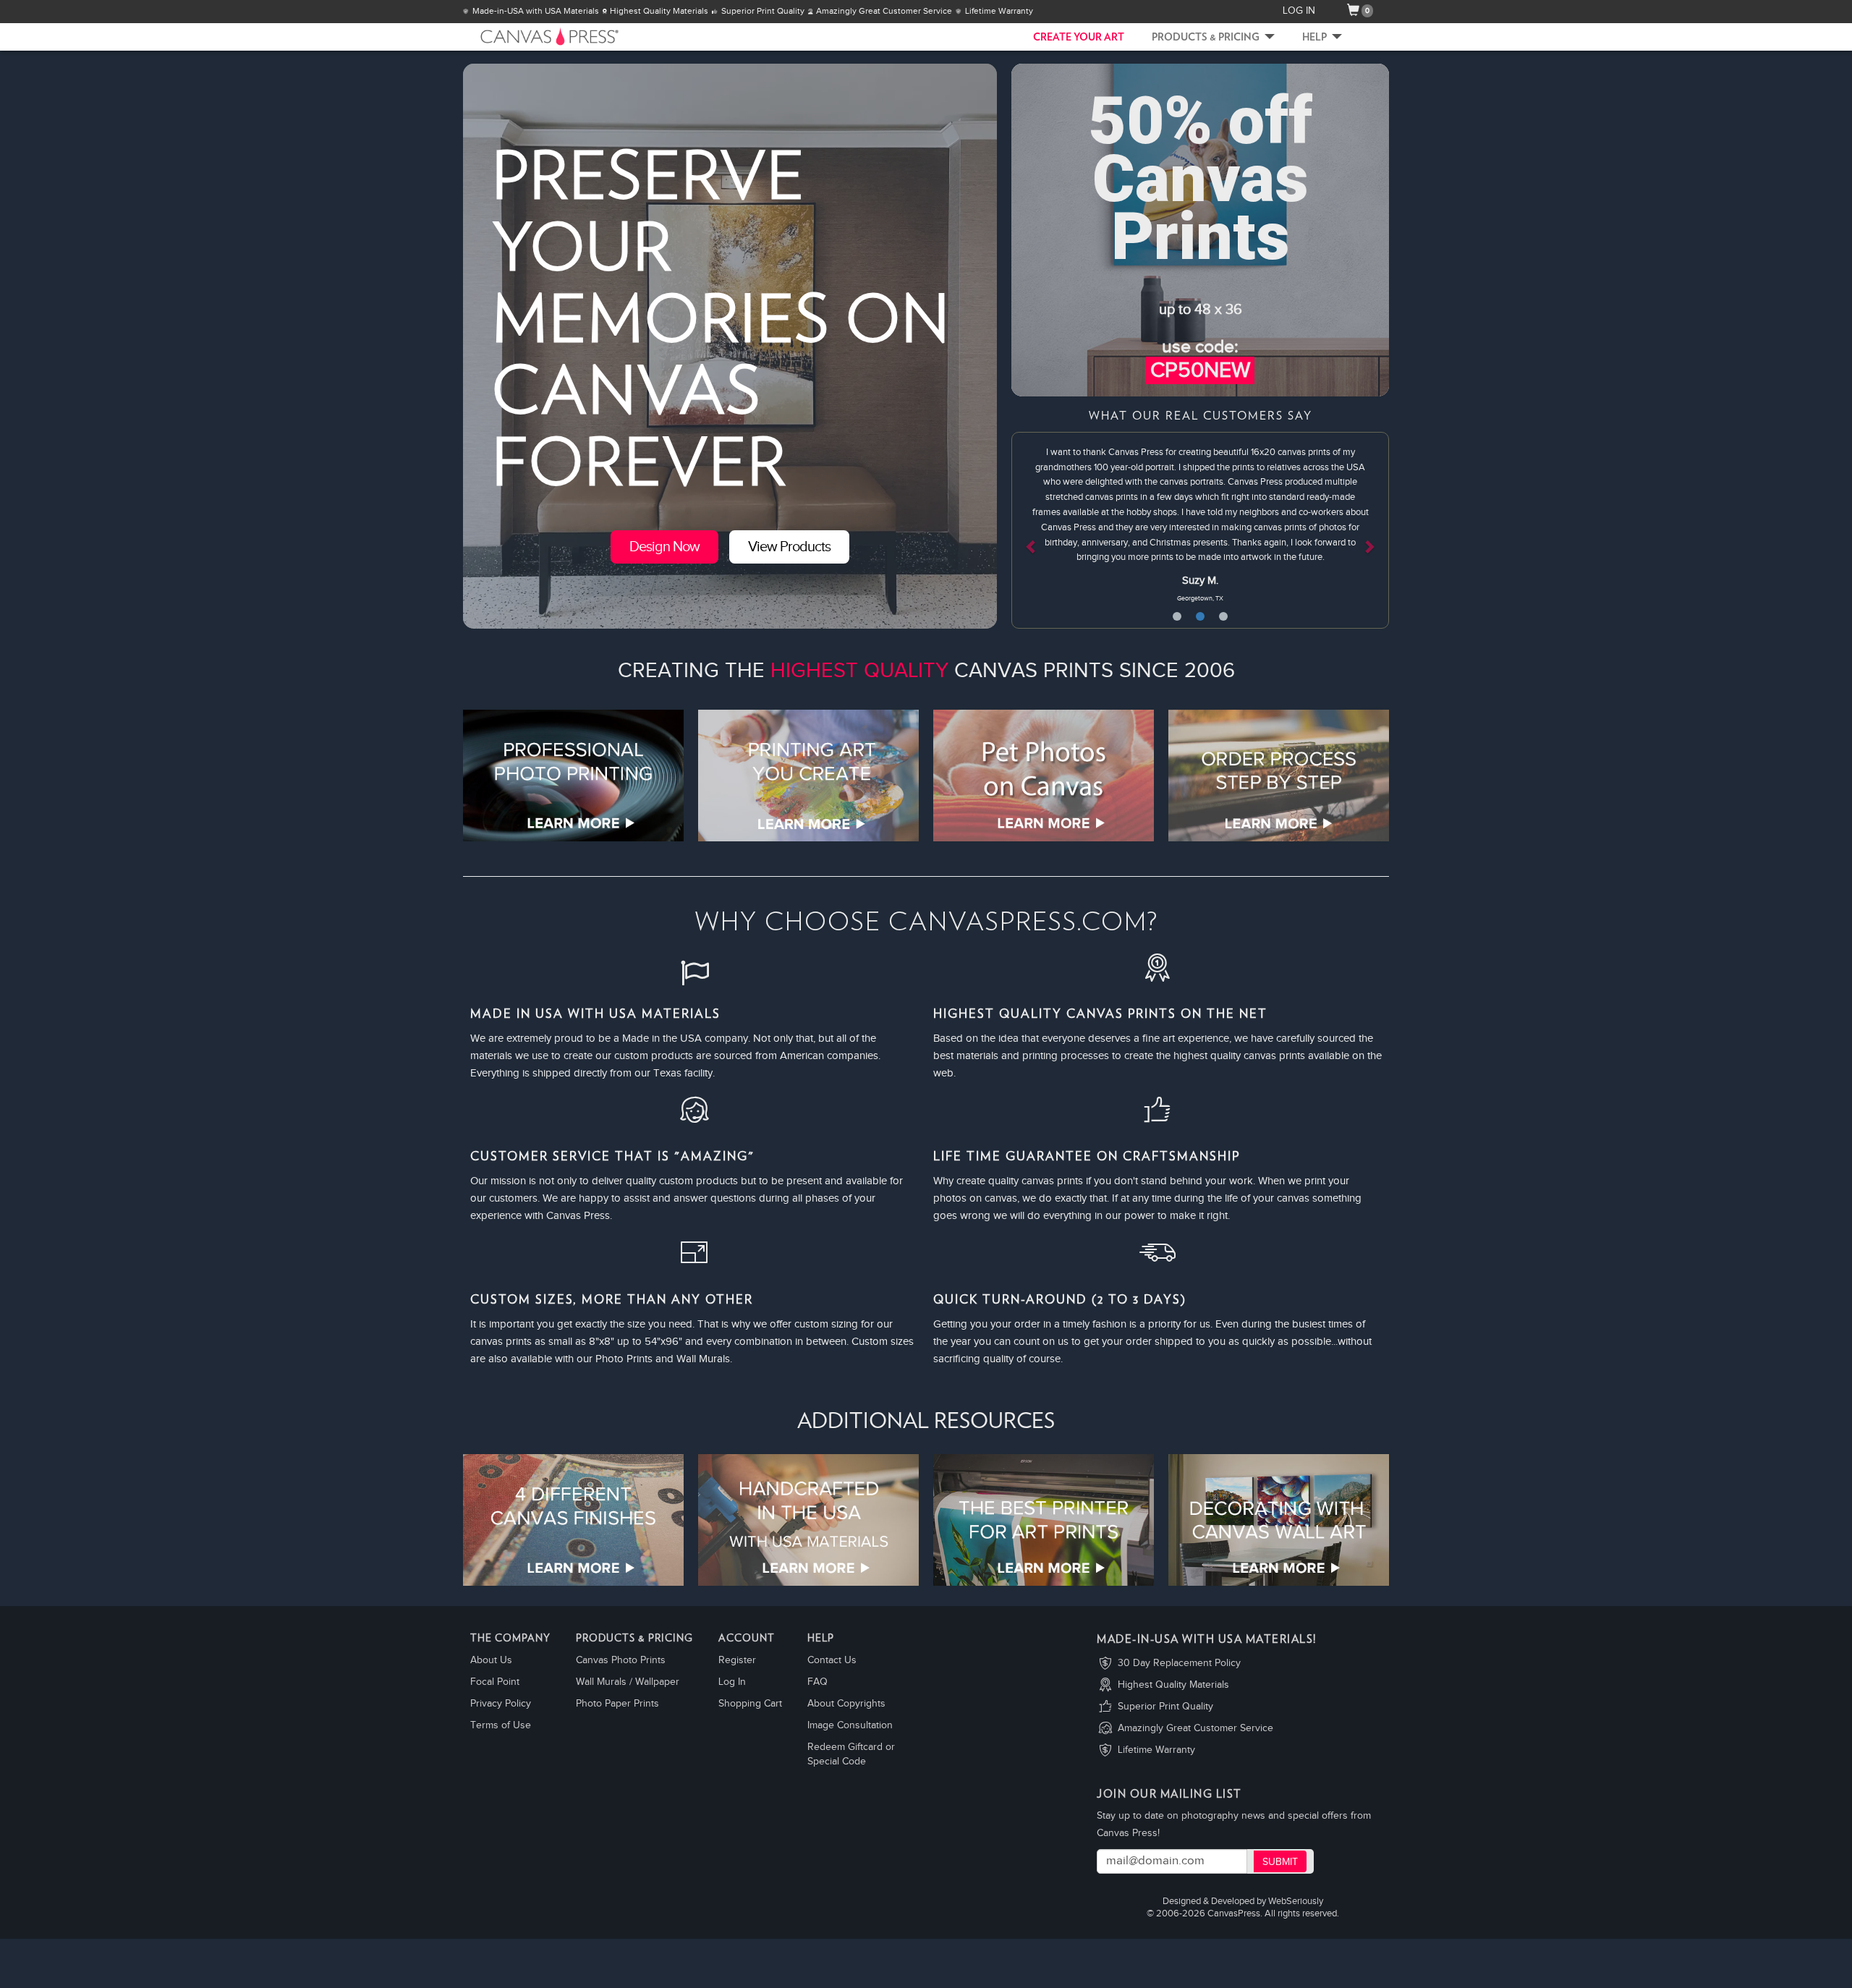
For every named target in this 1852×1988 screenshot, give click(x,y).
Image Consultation (850, 1725)
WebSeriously (1296, 1902)
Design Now (664, 547)
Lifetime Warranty (1156, 1750)
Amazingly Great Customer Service (1195, 1728)
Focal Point (495, 1682)
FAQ (817, 1682)
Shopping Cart (750, 1704)
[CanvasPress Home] (528, 36)
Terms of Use (501, 1725)
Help (1316, 38)
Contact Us (832, 1660)
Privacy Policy (501, 1704)
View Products (789, 547)
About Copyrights (846, 1704)
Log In (732, 1682)
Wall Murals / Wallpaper (628, 1682)
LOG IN (1299, 11)
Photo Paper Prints (617, 1704)
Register (737, 1660)
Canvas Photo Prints (621, 1660)
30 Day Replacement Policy (1179, 1663)
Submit (1280, 1862)
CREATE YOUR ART (1079, 38)
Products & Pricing (1207, 38)
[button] (1040, 530)
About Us (491, 1660)
